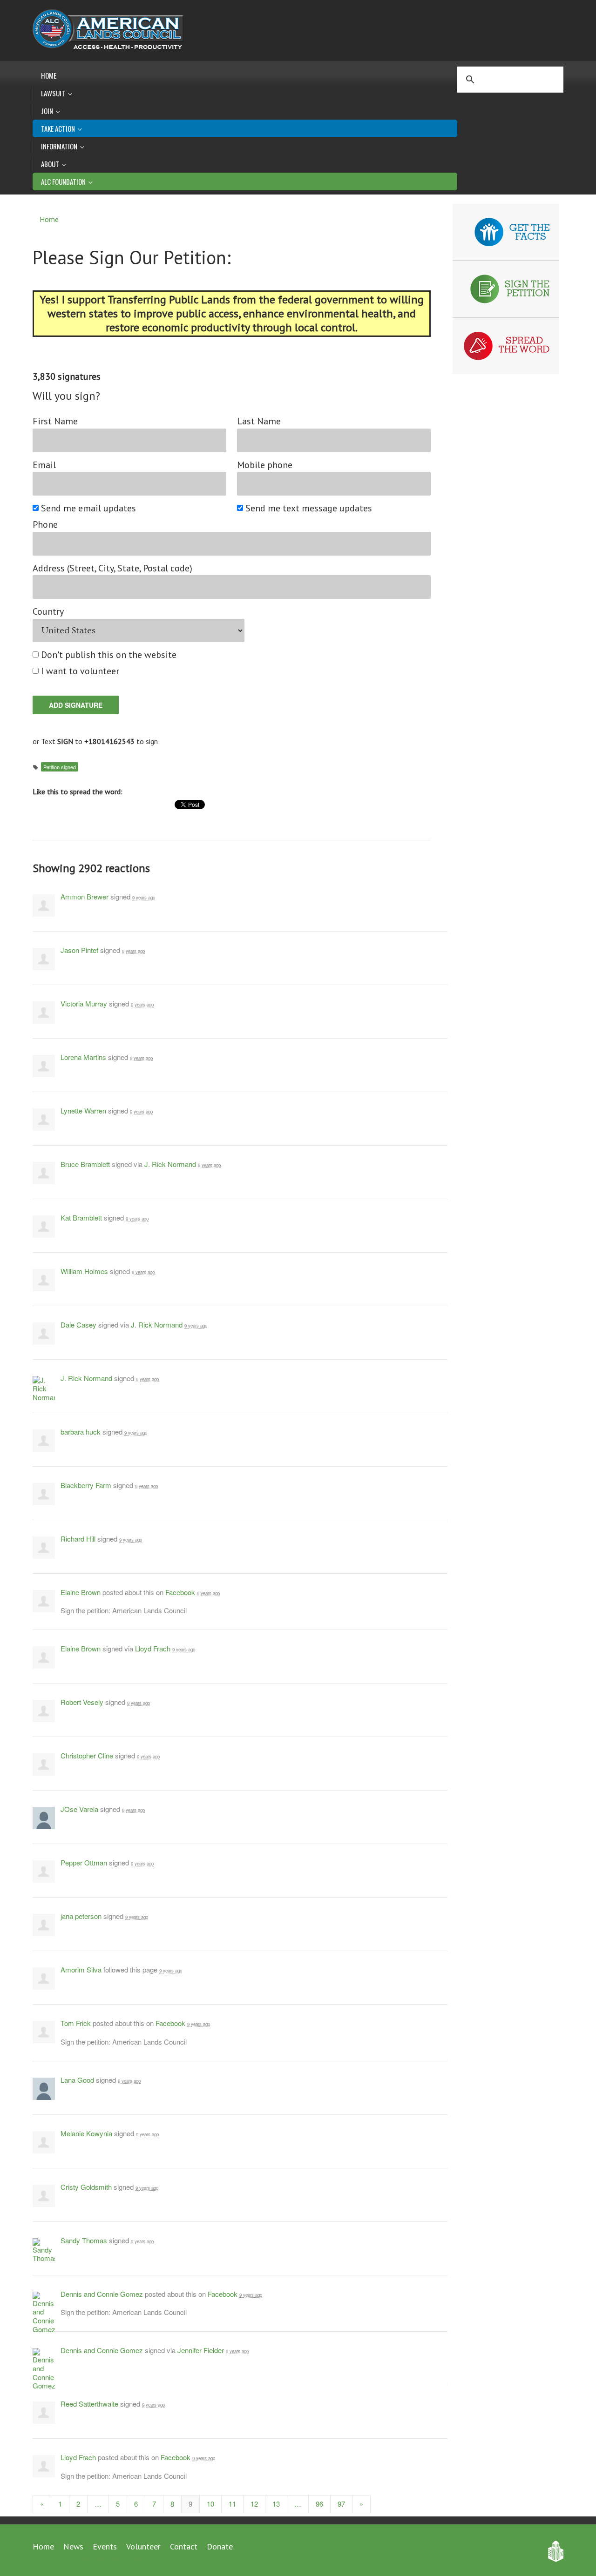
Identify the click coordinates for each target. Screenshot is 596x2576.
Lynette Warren (83, 1110)
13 (276, 2504)
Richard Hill (78, 1539)
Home (49, 75)
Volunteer (143, 2546)
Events (105, 2546)
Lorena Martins (83, 1057)
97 (341, 2504)
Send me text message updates (309, 508)
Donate (220, 2546)
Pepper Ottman (84, 1862)
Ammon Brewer (85, 896)
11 (232, 2504)
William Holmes (84, 1271)
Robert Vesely (82, 1702)
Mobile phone (265, 465)
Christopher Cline (87, 1755)
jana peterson (81, 1916)
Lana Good (77, 2080)
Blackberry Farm (86, 1485)
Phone (45, 525)
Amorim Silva (81, 1969)
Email (44, 465)
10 (210, 2504)
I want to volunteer (81, 671)
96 (319, 2504)
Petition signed (60, 767)
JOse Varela (79, 1809)
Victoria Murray (84, 1003)
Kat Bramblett (81, 1218)
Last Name (259, 421)
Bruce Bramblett (85, 1164)
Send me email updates (89, 508)
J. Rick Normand (170, 1164)
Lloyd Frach (153, 1648)
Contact (184, 2546)
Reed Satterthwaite (89, 2404)
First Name (55, 421)
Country (48, 612)
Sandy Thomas (84, 2240)
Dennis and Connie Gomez (102, 2294)
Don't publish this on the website (109, 655)
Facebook (180, 1592)
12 (254, 2504)
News (73, 2546)
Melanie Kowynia (86, 2133)
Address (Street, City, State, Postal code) (112, 568)
